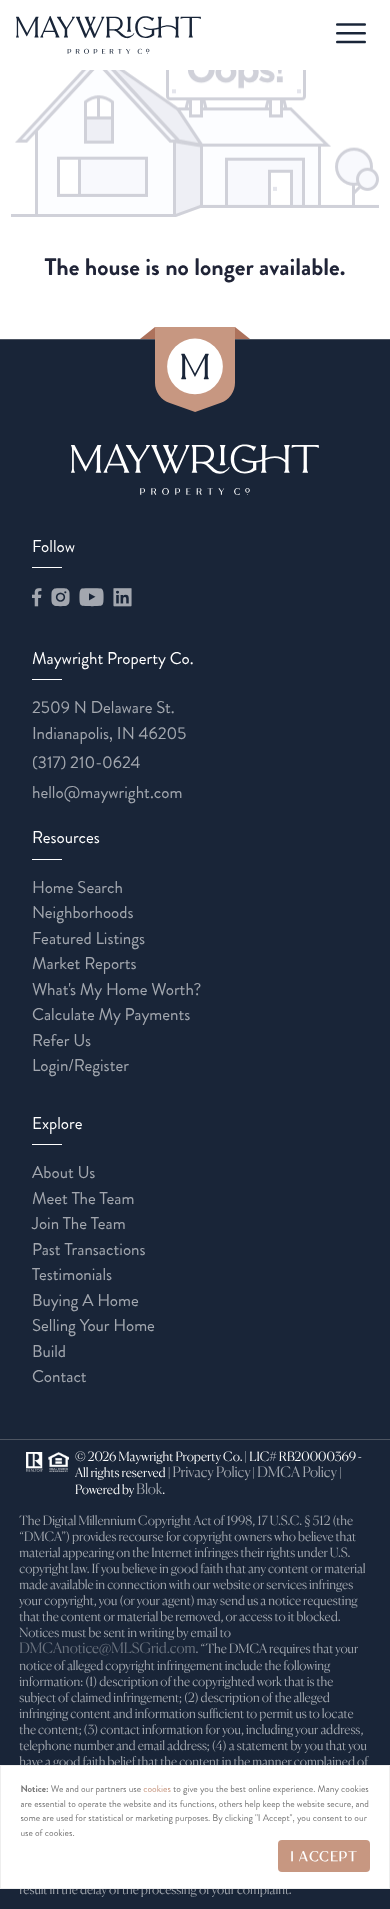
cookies (157, 1789)
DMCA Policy (297, 1474)
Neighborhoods (83, 913)
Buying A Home (85, 1301)
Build (49, 1352)
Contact (59, 1377)
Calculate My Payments (111, 1015)
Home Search (77, 888)
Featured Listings (88, 939)
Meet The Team (83, 1199)
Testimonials (72, 1275)
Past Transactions (89, 1250)
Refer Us (61, 1041)
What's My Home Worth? (116, 990)
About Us (63, 1173)
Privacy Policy (211, 1474)
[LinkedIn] (122, 598)
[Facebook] (36, 598)
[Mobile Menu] (349, 34)
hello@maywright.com (107, 793)
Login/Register (80, 1066)
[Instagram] (60, 598)
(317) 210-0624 (86, 763)
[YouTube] (91, 598)
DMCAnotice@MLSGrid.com (107, 1650)
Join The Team (79, 1224)
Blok (149, 1491)
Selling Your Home (93, 1326)
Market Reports (84, 964)
